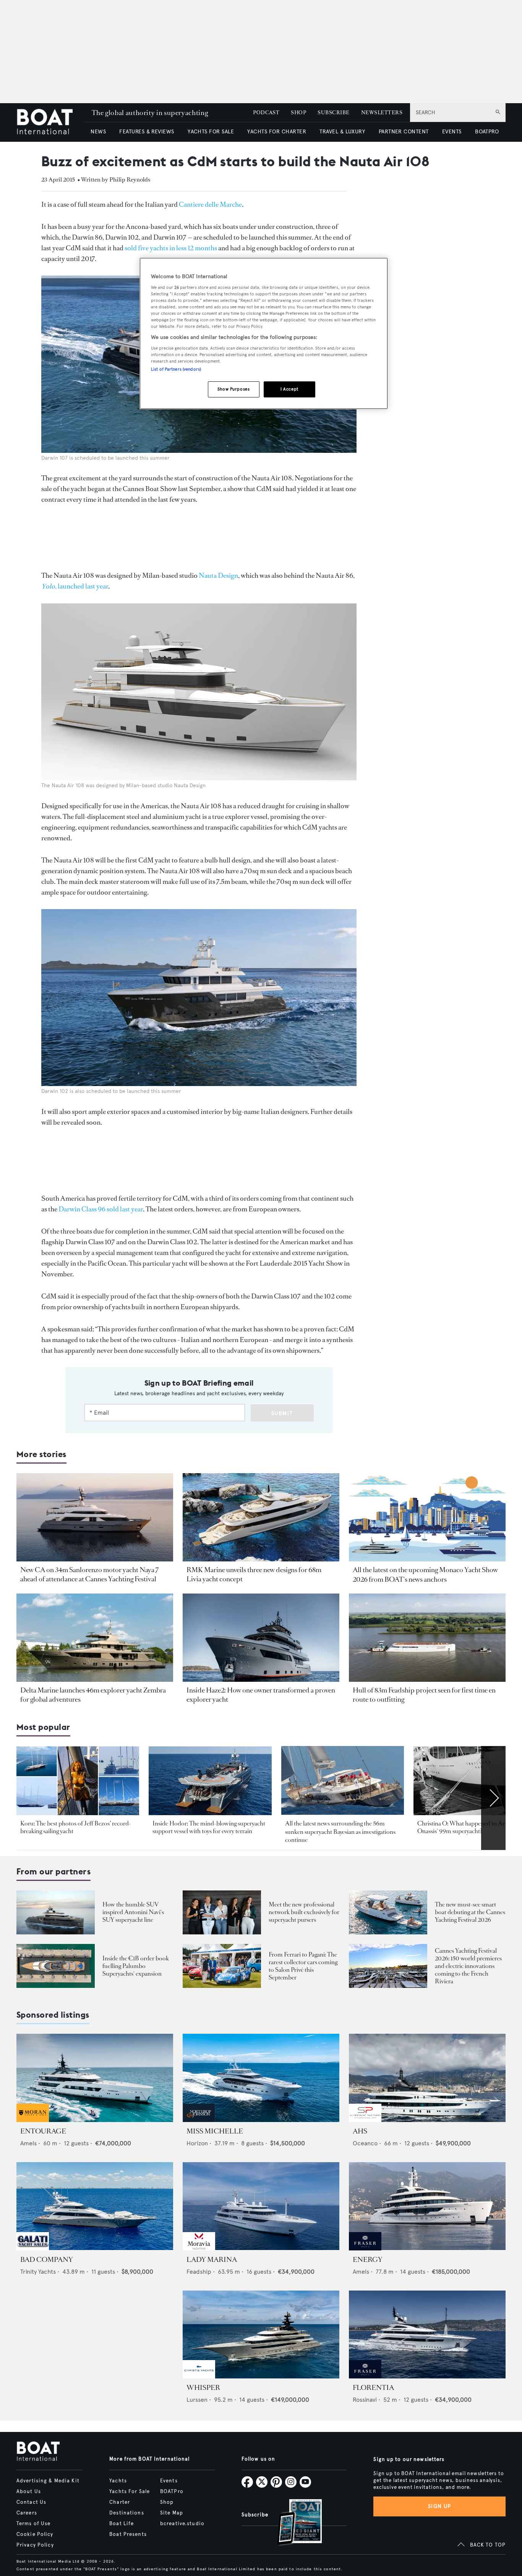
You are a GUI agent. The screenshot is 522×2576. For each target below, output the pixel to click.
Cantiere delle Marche (210, 204)
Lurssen (197, 2400)
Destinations (126, 2513)
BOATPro (172, 2492)
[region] (264, 333)
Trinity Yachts (38, 2272)
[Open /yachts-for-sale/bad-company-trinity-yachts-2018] (95, 2206)
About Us (29, 2492)
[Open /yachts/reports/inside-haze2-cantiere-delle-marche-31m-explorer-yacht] (261, 1638)
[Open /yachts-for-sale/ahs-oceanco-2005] (427, 2078)
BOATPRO (487, 132)
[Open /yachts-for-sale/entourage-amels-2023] (95, 2078)
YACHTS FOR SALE (211, 132)
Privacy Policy (35, 2545)
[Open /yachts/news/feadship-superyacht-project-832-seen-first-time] (427, 1638)
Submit (282, 1413)
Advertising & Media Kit (48, 2481)
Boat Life (122, 2524)
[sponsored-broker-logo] (33, 2120)
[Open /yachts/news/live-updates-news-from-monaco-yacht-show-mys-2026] (427, 1517)
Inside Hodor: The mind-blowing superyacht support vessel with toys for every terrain (209, 1827)
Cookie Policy (35, 2534)
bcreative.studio (182, 2524)
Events (169, 2481)
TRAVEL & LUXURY (342, 132)
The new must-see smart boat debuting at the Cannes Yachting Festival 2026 (470, 1912)
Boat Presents (128, 2534)
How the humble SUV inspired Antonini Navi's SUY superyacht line (133, 1912)
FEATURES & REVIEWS (147, 132)
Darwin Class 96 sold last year (101, 1209)
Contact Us (31, 2502)
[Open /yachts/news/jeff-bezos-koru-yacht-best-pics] (78, 1781)
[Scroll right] (493, 1798)
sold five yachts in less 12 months (171, 248)
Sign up (439, 2506)
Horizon (197, 2143)
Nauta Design (218, 576)
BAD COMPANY (47, 2260)
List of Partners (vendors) (176, 369)
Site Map (172, 2513)
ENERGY (368, 2260)
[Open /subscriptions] (293, 2523)
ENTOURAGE (43, 2131)
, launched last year (75, 586)
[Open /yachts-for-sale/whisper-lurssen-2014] (261, 2335)
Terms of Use (33, 2524)
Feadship (199, 2272)
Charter (120, 2502)
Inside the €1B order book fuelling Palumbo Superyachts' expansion (136, 1966)
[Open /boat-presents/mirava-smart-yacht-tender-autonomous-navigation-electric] (388, 1912)
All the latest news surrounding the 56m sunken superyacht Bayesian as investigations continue (340, 1832)
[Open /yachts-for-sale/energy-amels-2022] (427, 2206)
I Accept (289, 389)
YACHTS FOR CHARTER (277, 132)
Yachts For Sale (130, 2492)
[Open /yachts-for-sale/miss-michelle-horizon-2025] (261, 2078)
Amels (28, 2143)
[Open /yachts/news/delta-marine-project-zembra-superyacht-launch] (95, 1638)
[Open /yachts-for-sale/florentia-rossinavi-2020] (427, 2335)
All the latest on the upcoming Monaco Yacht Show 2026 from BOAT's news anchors (425, 1574)
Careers (27, 2513)
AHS (360, 2131)
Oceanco (365, 2143)
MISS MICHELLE (215, 2131)
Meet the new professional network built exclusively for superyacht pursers (304, 1912)
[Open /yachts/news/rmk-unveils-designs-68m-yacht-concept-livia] (261, 1517)
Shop (167, 2502)
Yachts (118, 2481)
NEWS (98, 132)
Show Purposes (233, 389)
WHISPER (203, 2388)
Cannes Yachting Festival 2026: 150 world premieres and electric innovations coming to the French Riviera (468, 1966)
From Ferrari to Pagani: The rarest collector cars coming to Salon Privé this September (303, 1966)
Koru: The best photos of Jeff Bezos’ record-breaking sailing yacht (76, 1827)
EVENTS (452, 132)
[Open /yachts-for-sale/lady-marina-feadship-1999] (261, 2206)
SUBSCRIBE (333, 113)
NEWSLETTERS (382, 113)
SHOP (298, 113)
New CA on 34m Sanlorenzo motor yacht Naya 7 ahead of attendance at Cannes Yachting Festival (90, 1574)
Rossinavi (365, 2400)
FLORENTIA (373, 2388)
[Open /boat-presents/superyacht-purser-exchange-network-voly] (222, 1912)
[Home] (50, 122)
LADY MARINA (212, 2260)
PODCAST (266, 113)
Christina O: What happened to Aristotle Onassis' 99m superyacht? (469, 1827)
